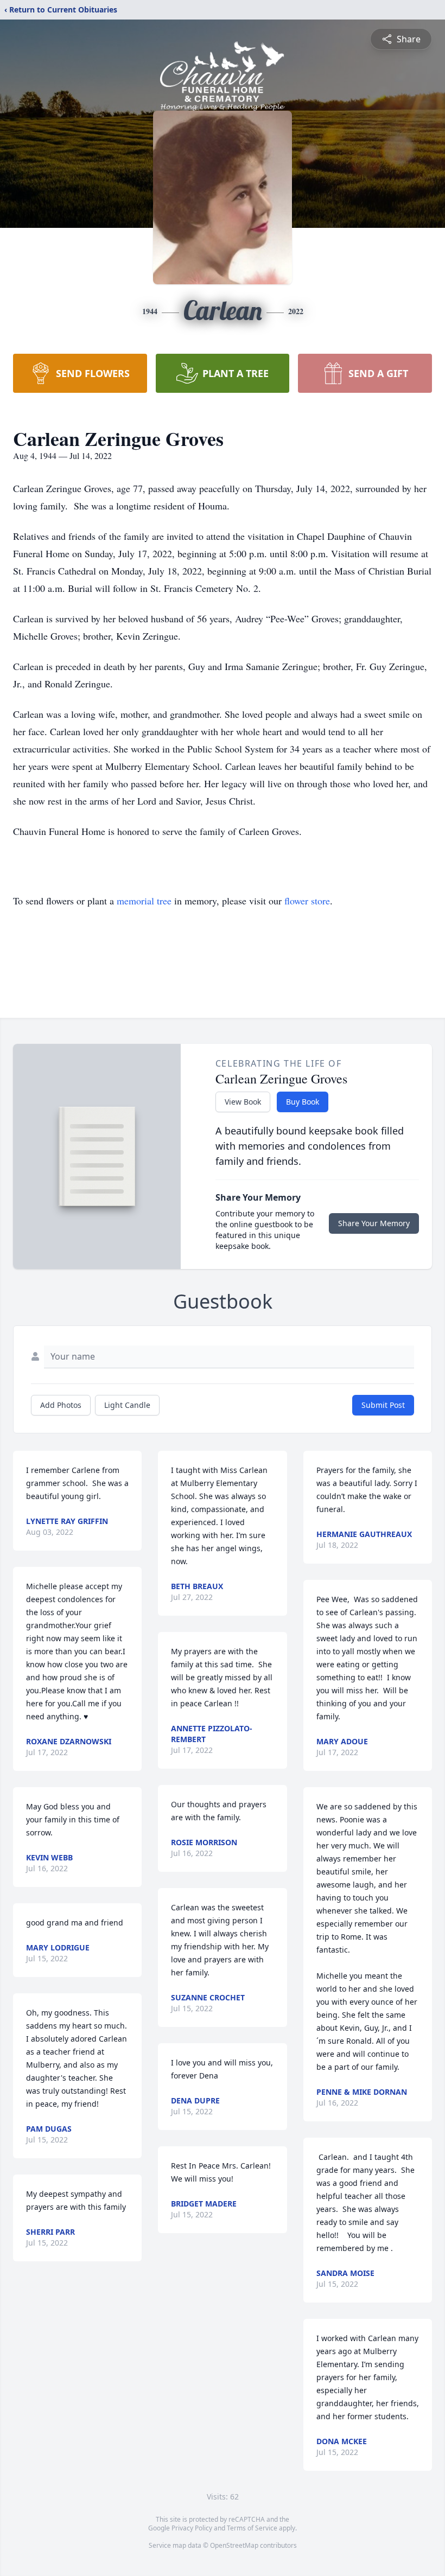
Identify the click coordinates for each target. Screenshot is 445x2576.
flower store (307, 901)
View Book (243, 1102)
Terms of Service (252, 2528)
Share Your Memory (374, 1223)
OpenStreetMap (234, 2545)
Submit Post (383, 1405)
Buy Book (303, 1102)
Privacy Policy (192, 2528)
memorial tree (144, 901)
